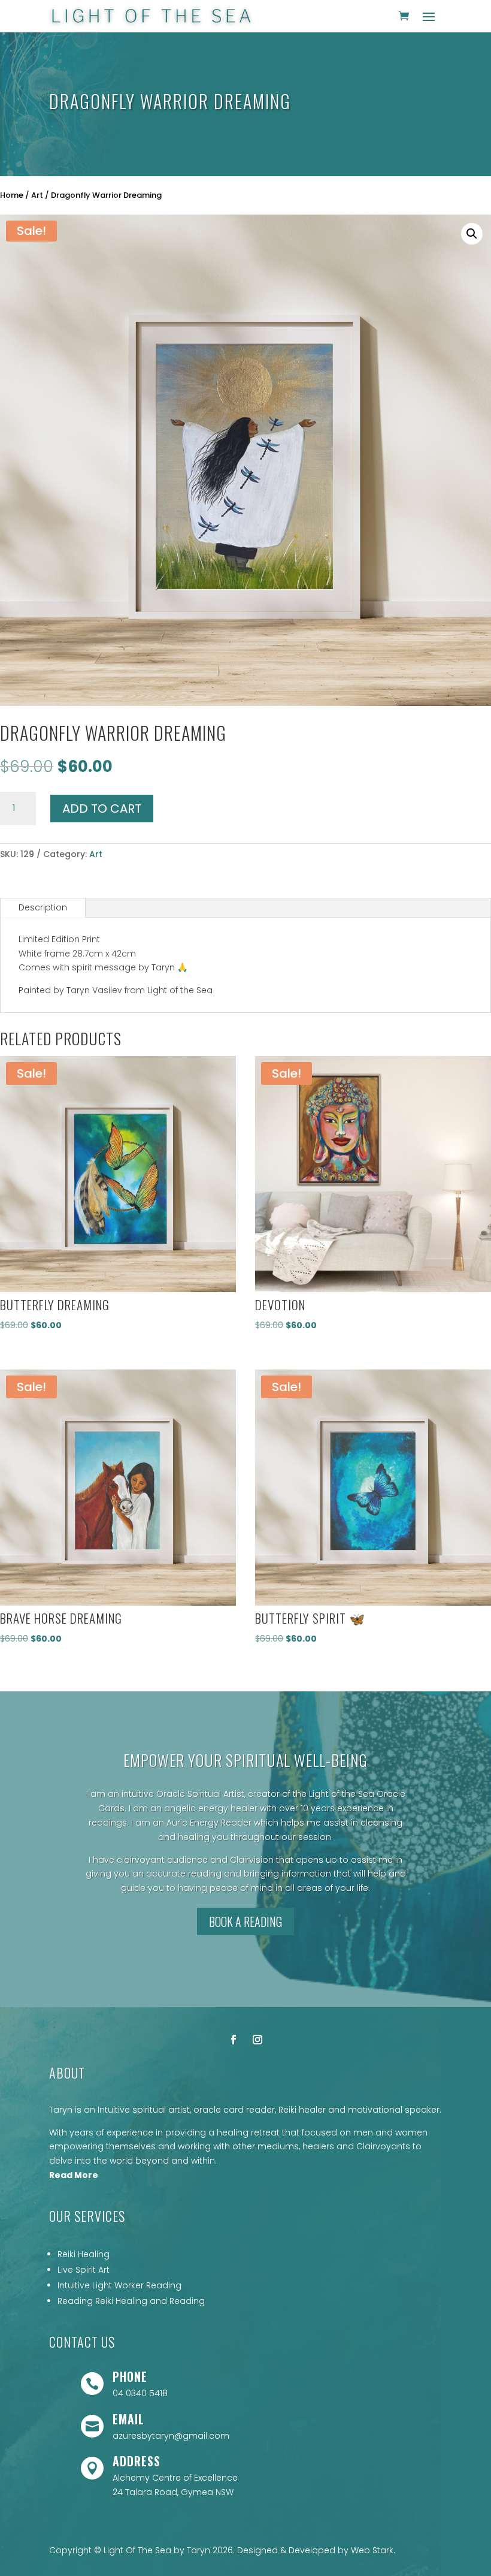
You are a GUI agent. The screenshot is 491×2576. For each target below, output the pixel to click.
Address (137, 2461)
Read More (74, 2175)
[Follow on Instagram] (257, 2040)
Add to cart (102, 809)
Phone (130, 2376)
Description (43, 907)
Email (128, 2419)
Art (37, 195)
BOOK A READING (245, 1922)
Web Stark (372, 2550)
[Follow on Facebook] (234, 2040)
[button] (472, 234)
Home (12, 195)
